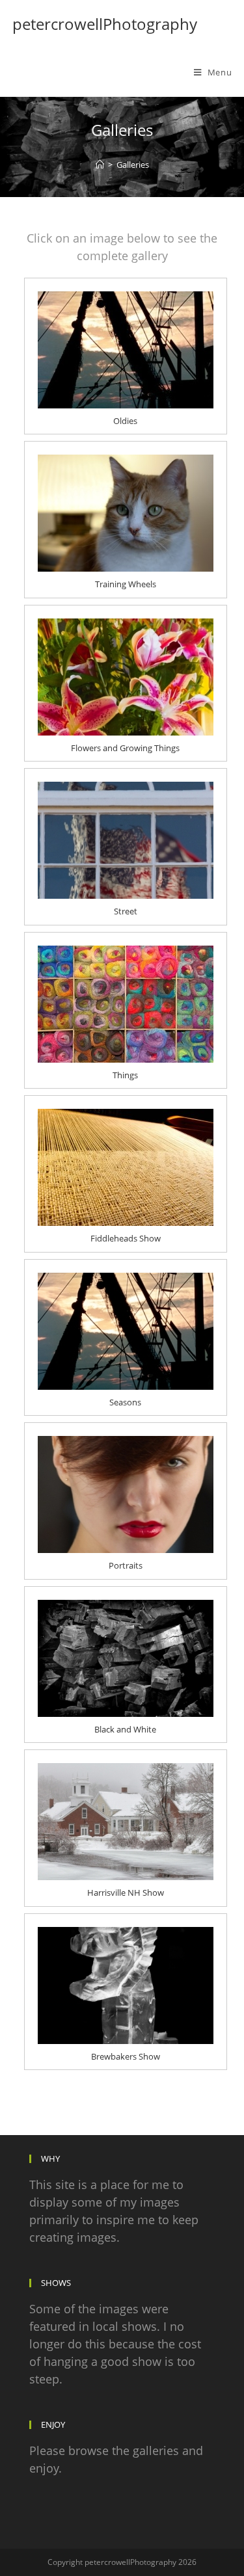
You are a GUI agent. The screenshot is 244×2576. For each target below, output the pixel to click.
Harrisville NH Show (126, 1892)
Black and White (125, 1729)
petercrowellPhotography (105, 24)
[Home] (100, 165)
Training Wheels (126, 584)
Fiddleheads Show (126, 1238)
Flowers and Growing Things (125, 748)
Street (126, 911)
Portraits (126, 1565)
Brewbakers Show (126, 2056)
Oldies (125, 421)
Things (125, 1075)
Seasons (125, 1402)
